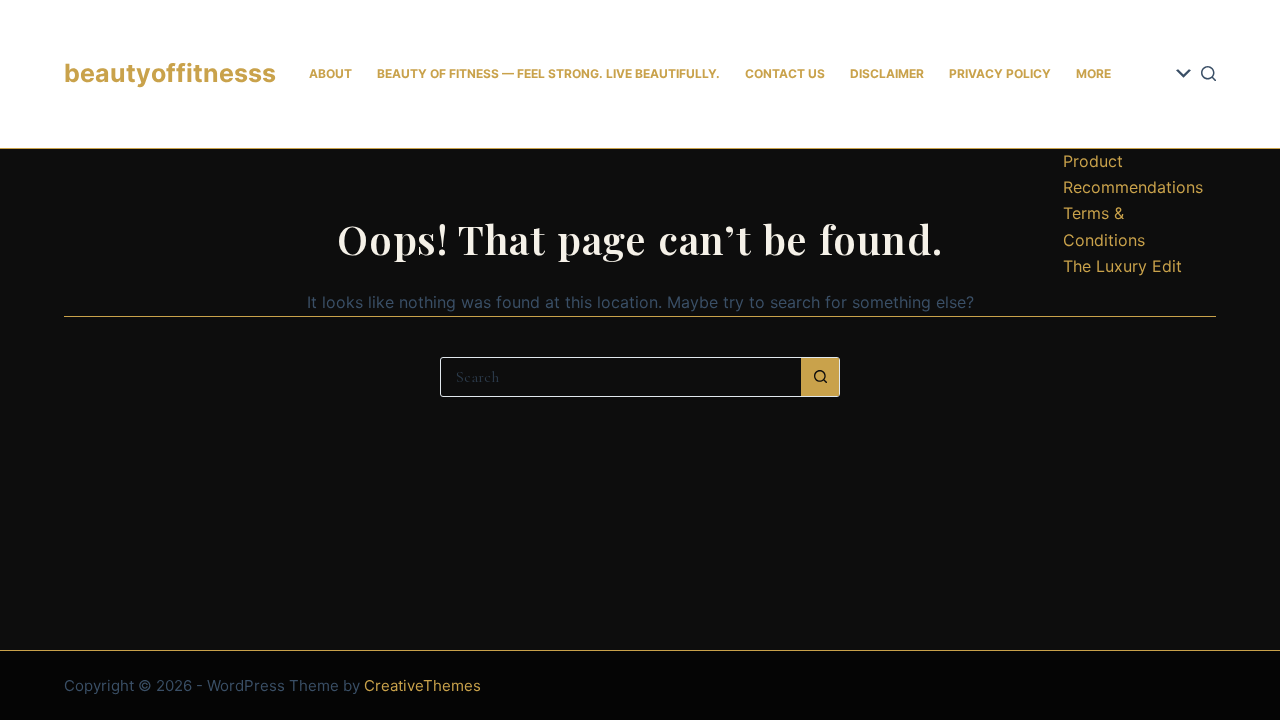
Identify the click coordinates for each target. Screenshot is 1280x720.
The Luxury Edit (1122, 266)
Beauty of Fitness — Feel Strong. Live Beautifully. (548, 73)
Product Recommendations (1133, 174)
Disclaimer (887, 73)
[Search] (1208, 73)
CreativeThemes (422, 685)
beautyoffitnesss (170, 73)
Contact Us (785, 73)
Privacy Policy (1000, 73)
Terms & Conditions (1104, 226)
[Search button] (820, 377)
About (330, 73)
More (1093, 73)
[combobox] (621, 377)
